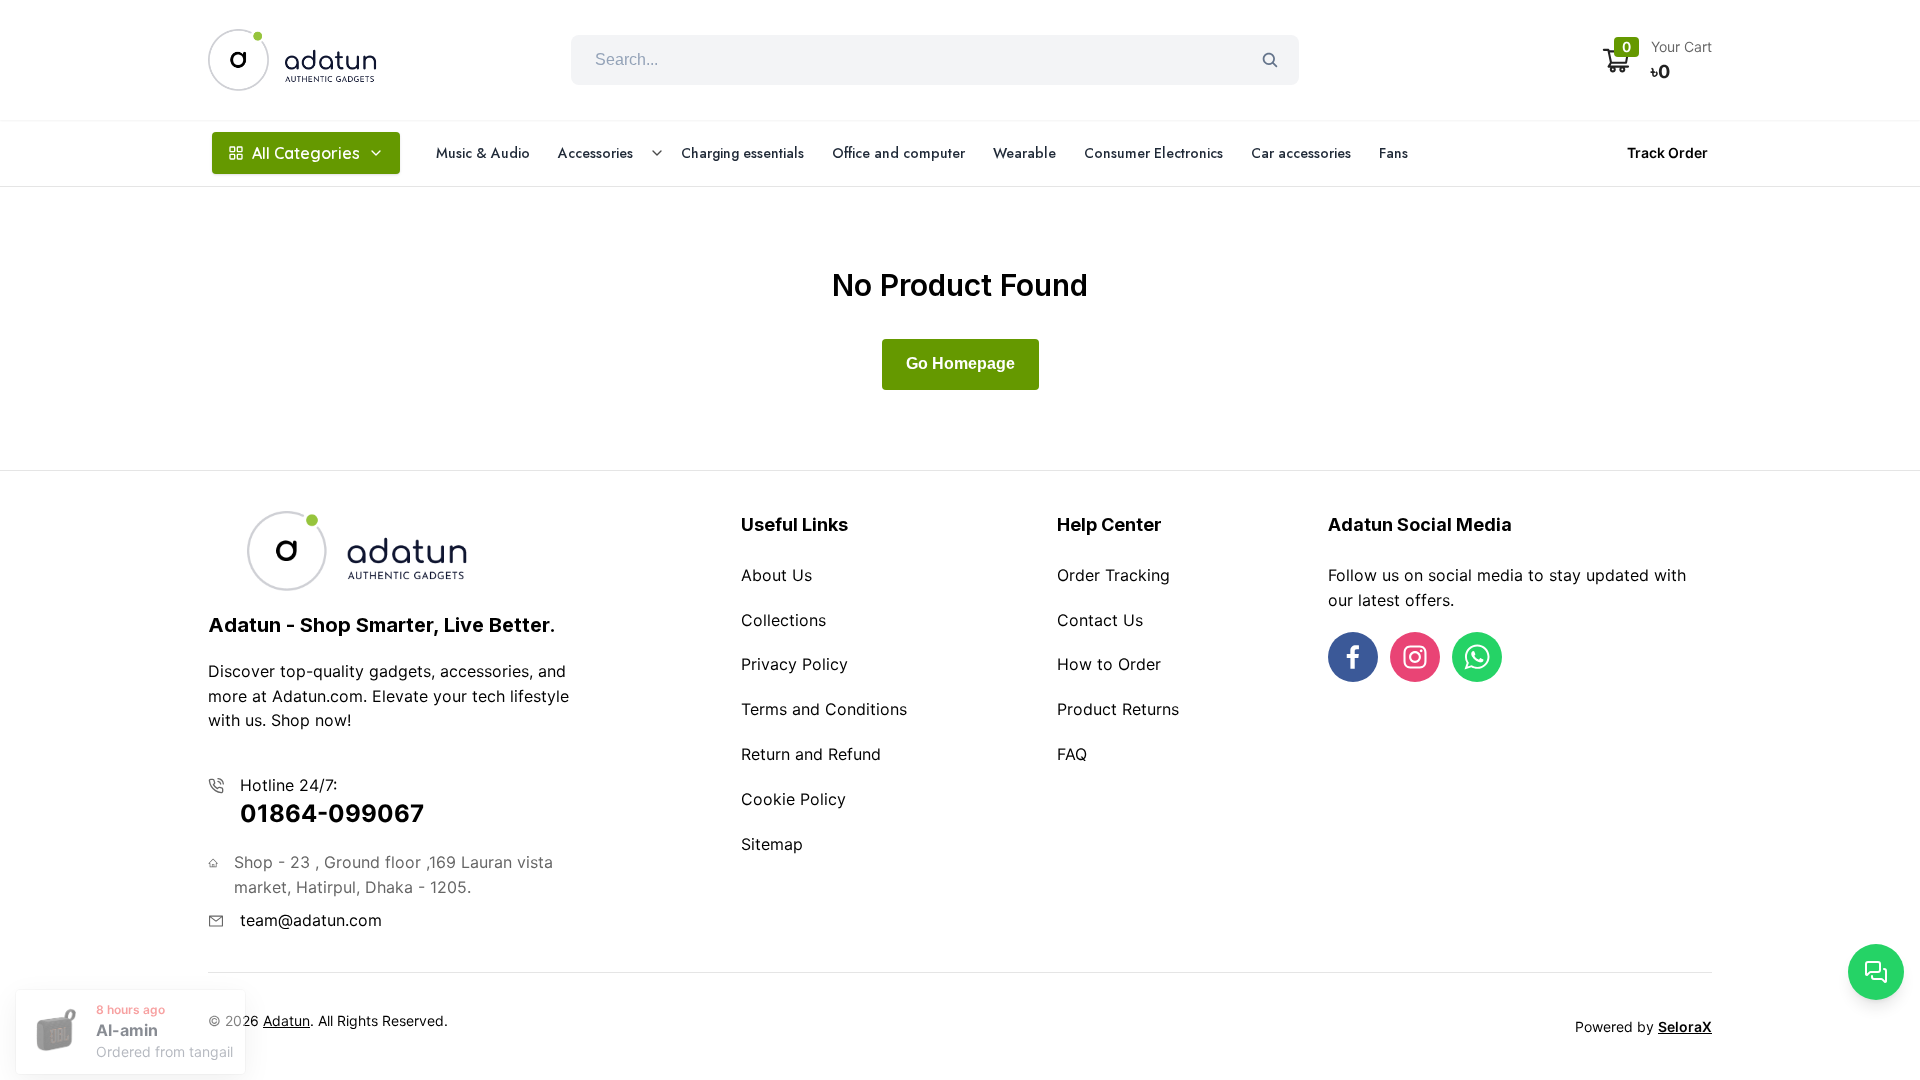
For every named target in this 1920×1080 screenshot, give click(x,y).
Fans (1393, 153)
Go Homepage (960, 363)
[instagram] (1415, 657)
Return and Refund (811, 754)
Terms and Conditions (824, 709)
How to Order (1109, 664)
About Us (776, 575)
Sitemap (772, 844)
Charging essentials (742, 153)
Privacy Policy (794, 664)
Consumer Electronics (1153, 153)
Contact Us (1100, 620)
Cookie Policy (793, 799)
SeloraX (1685, 1026)
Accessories (595, 153)
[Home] (293, 60)
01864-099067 (332, 813)
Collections (783, 620)
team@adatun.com (311, 920)
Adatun (286, 1020)
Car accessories (1301, 153)
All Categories (306, 153)
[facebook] (1353, 657)
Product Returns (1118, 709)
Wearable (1024, 153)
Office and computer (898, 153)
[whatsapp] (1477, 657)
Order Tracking (1113, 575)
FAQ (1072, 754)
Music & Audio (483, 153)
